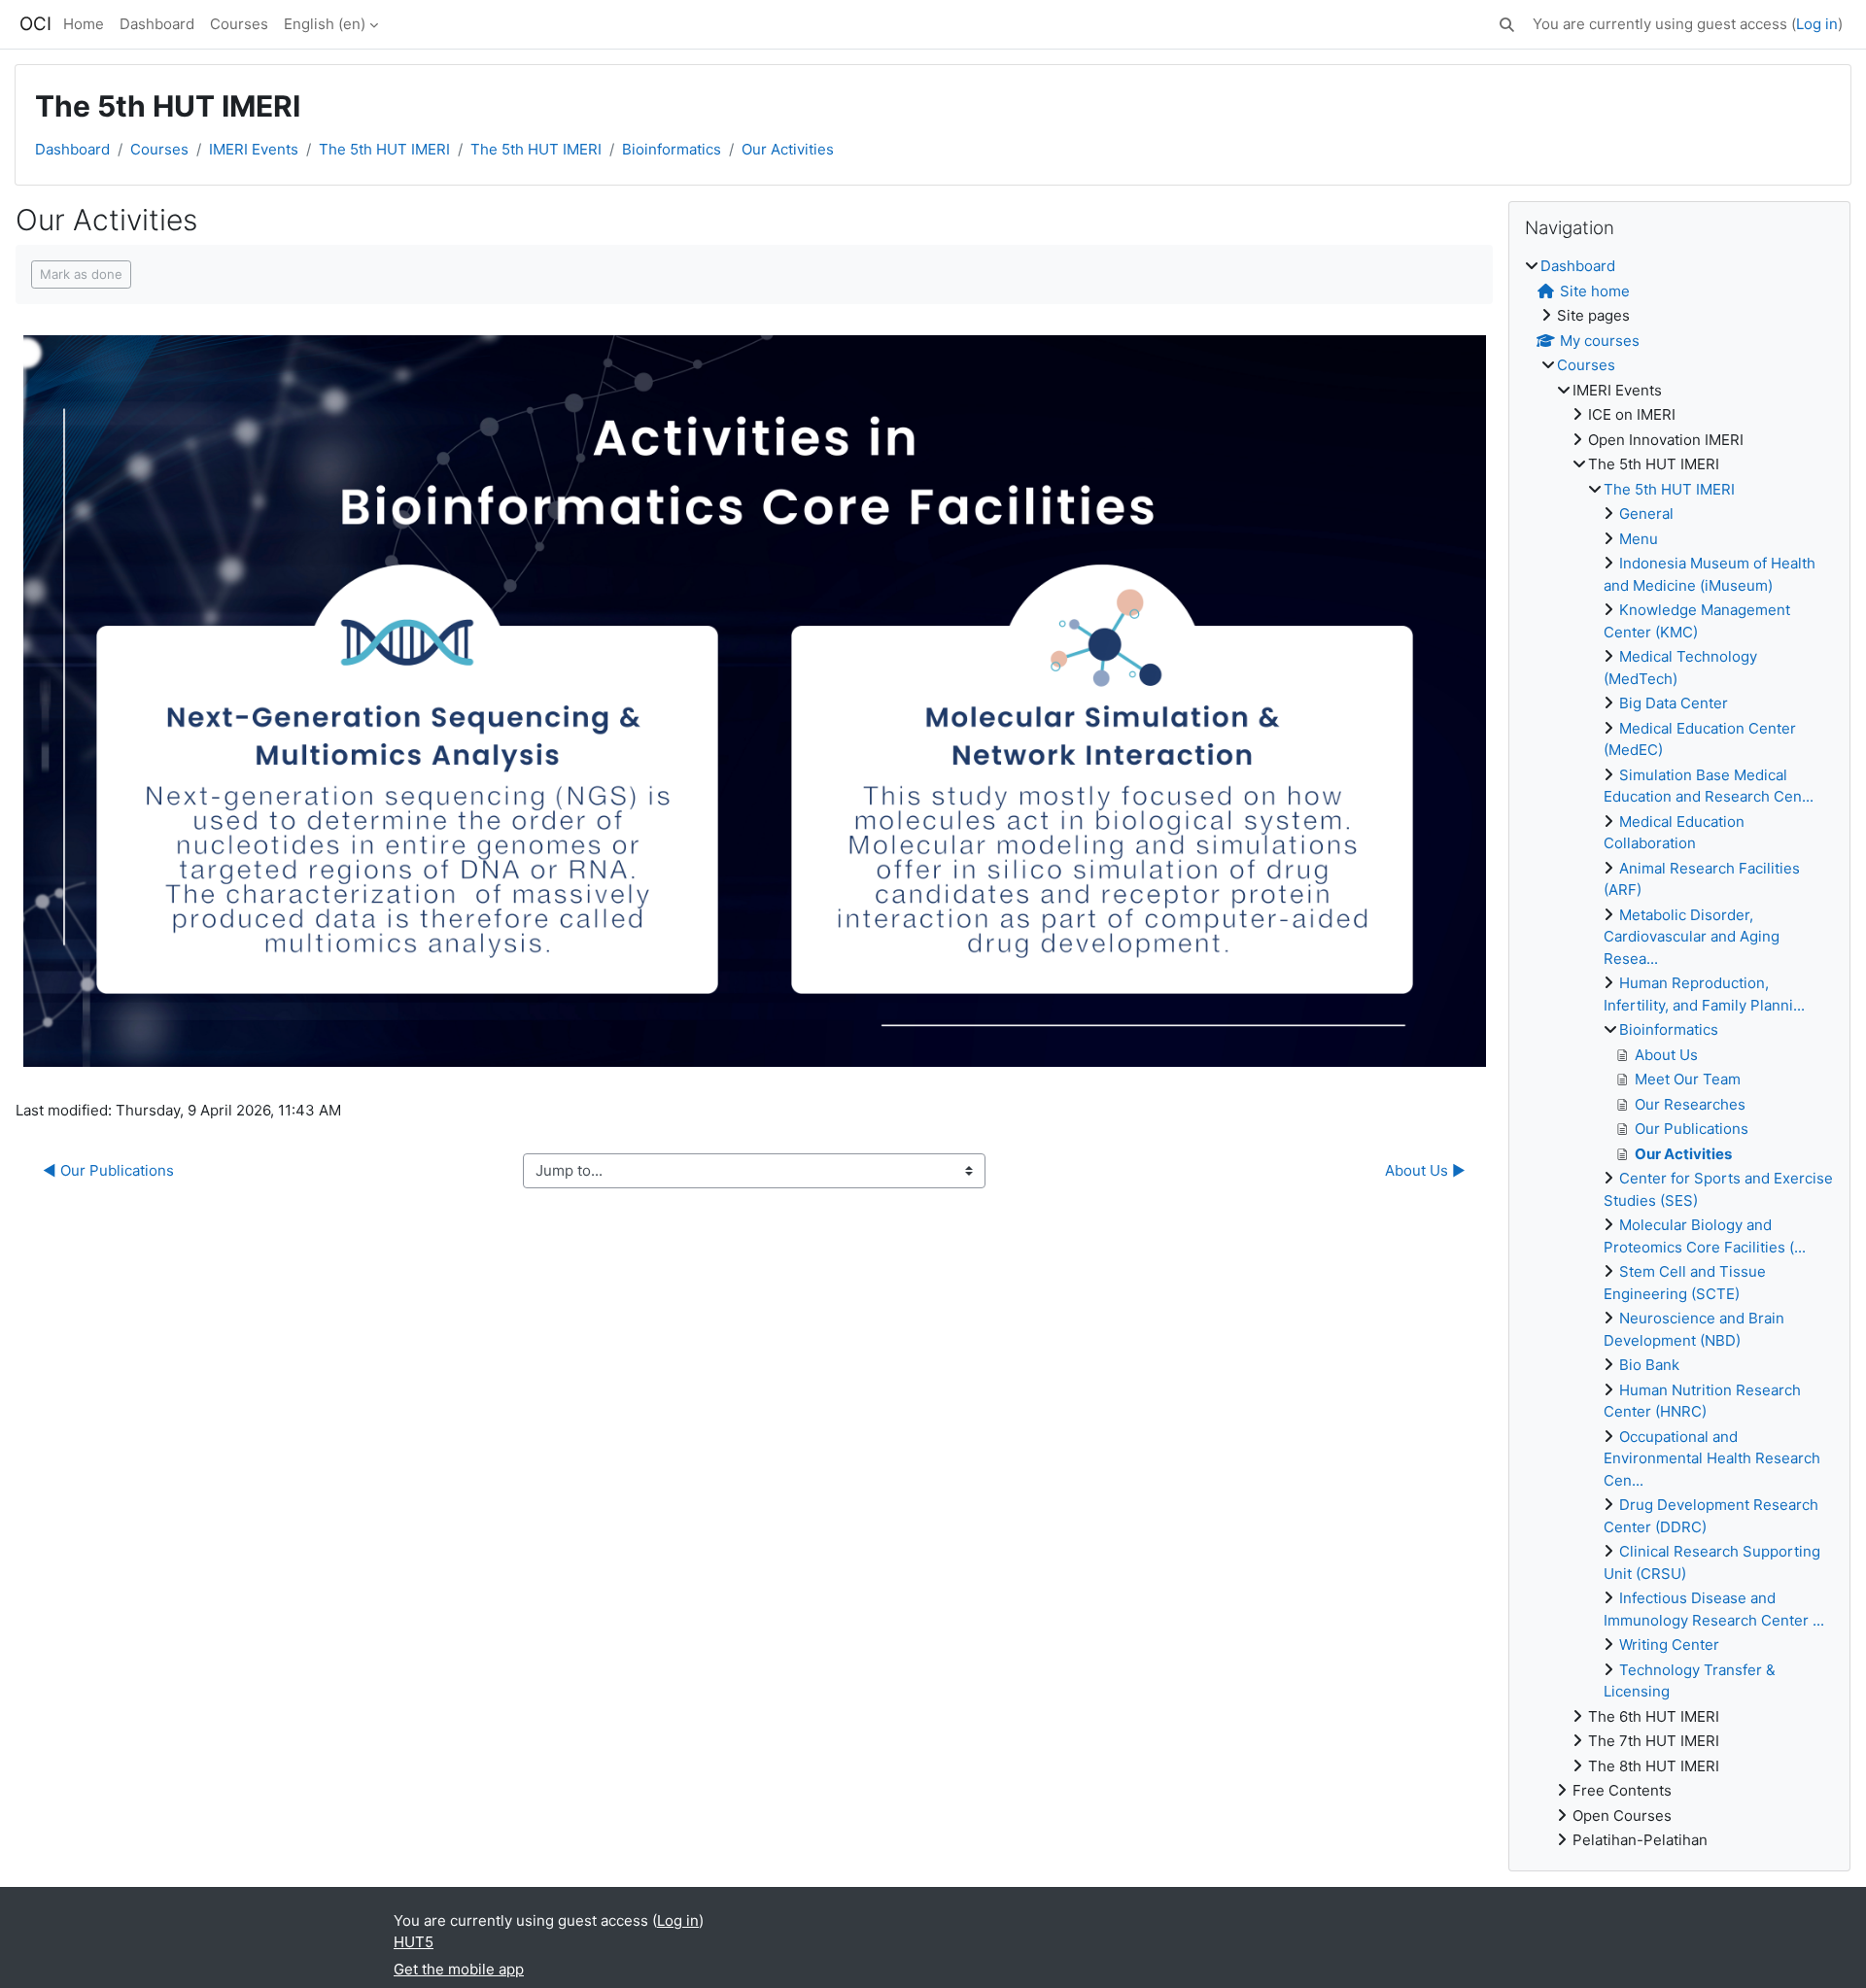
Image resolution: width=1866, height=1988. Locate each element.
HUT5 (414, 1942)
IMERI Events (254, 149)
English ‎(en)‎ (325, 24)
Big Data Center (1674, 703)
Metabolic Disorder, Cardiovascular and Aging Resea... (1692, 937)
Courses (239, 24)
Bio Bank (1649, 1365)
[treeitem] (1679, 1054)
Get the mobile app (459, 1969)
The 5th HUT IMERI (384, 149)
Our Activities (788, 149)
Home (84, 24)
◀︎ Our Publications (108, 1170)
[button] (1507, 25)
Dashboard (157, 24)
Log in (1817, 24)
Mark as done (81, 274)
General (1646, 514)
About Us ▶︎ (1425, 1170)
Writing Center (1669, 1645)
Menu (1639, 539)
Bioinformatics (672, 149)
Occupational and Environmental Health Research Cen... (1712, 1458)
